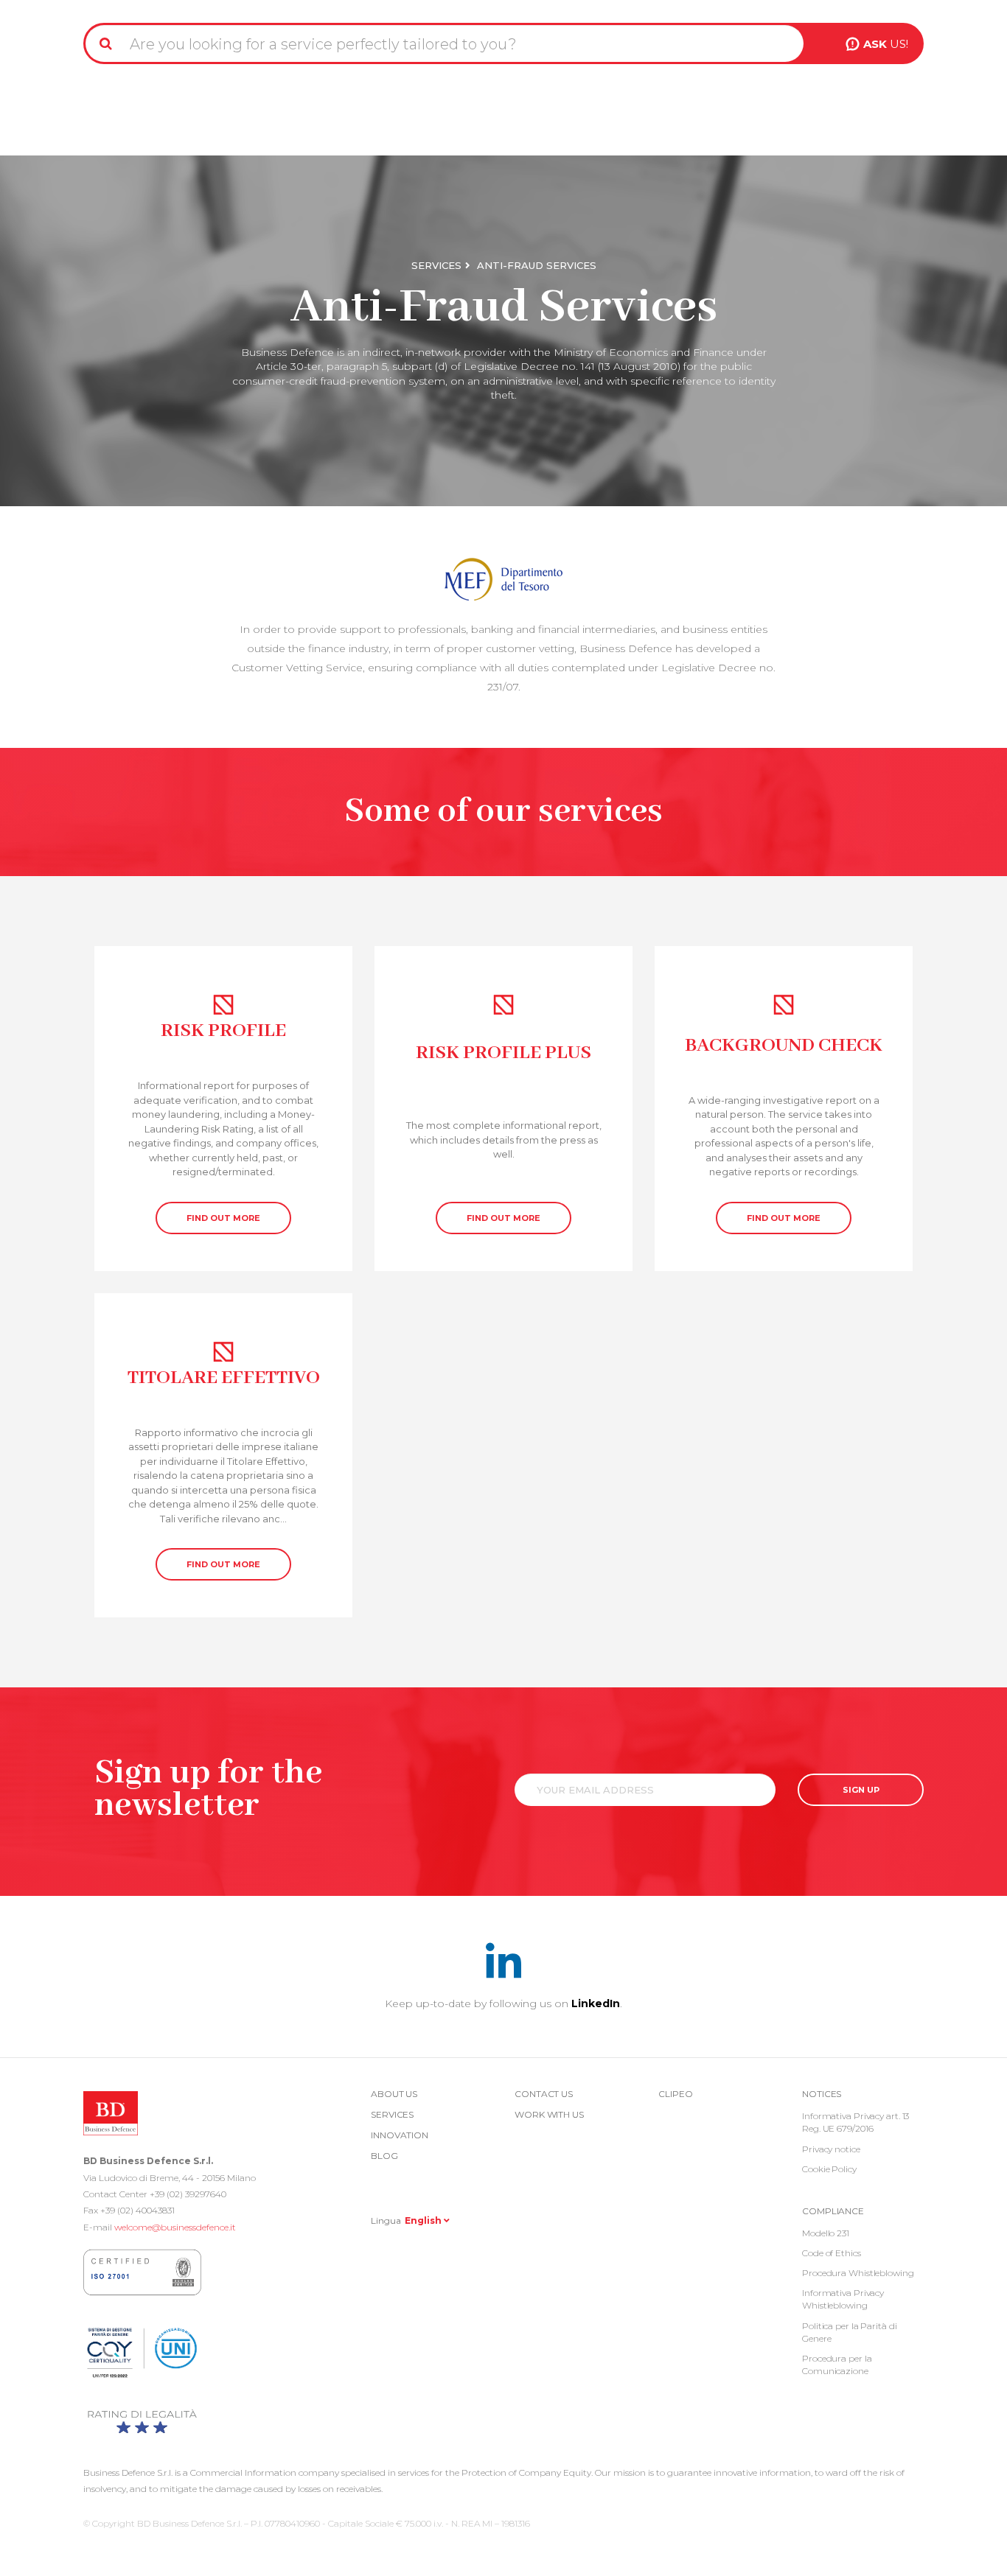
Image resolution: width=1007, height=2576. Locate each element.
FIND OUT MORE (223, 1218)
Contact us (544, 2094)
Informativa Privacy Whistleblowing (843, 2299)
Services (436, 265)
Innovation (400, 2135)
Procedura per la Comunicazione (837, 2365)
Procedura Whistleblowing (858, 2273)
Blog (384, 2156)
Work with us (549, 2114)
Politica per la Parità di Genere (850, 2332)
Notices (822, 2094)
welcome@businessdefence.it (175, 2227)
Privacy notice (831, 2149)
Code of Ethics (832, 2253)
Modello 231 (826, 2233)
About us (394, 2094)
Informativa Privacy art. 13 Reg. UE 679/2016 (856, 2122)
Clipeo (675, 2094)
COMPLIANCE (833, 2211)
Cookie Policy (829, 2169)
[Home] (122, 6)
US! (886, 44)
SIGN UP (861, 1790)
